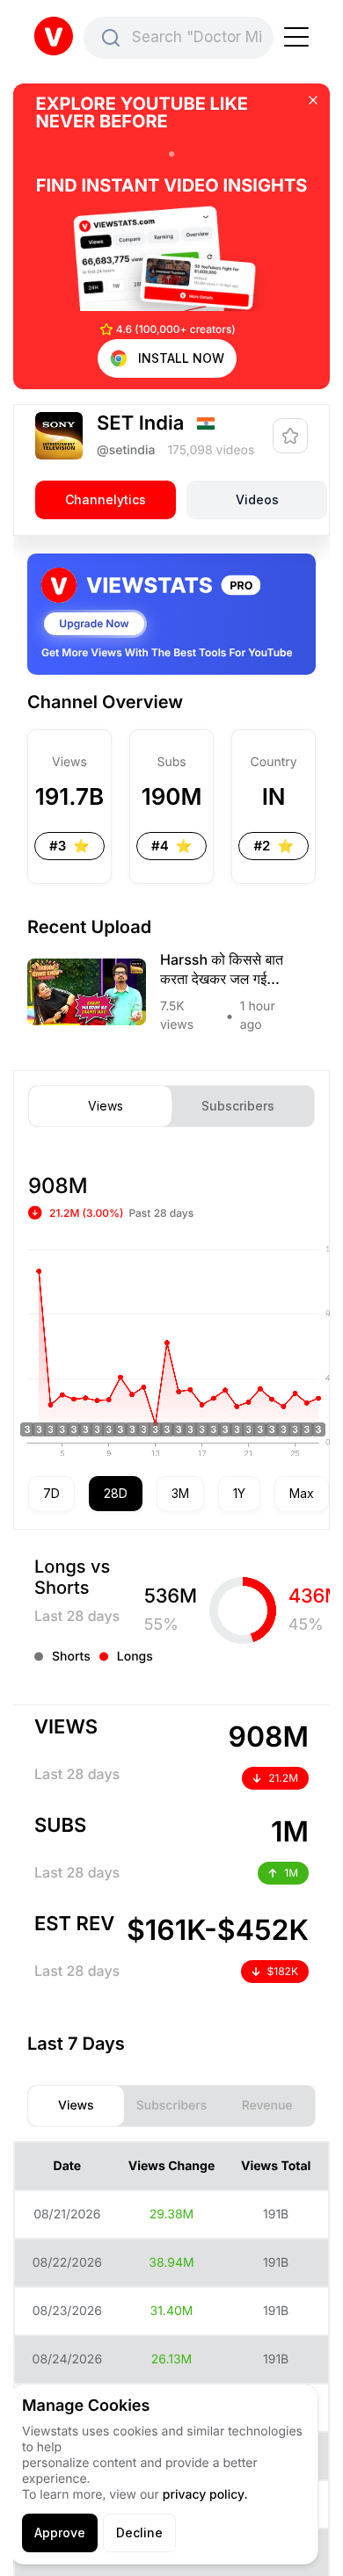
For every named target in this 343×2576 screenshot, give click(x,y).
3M (180, 1493)
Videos (257, 499)
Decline (139, 2533)
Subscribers (238, 1106)
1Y (239, 1493)
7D (51, 1493)
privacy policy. (205, 2495)
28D (116, 1493)
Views (106, 1106)
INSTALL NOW (181, 358)
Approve (60, 2533)
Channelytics (106, 499)
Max (302, 1493)
